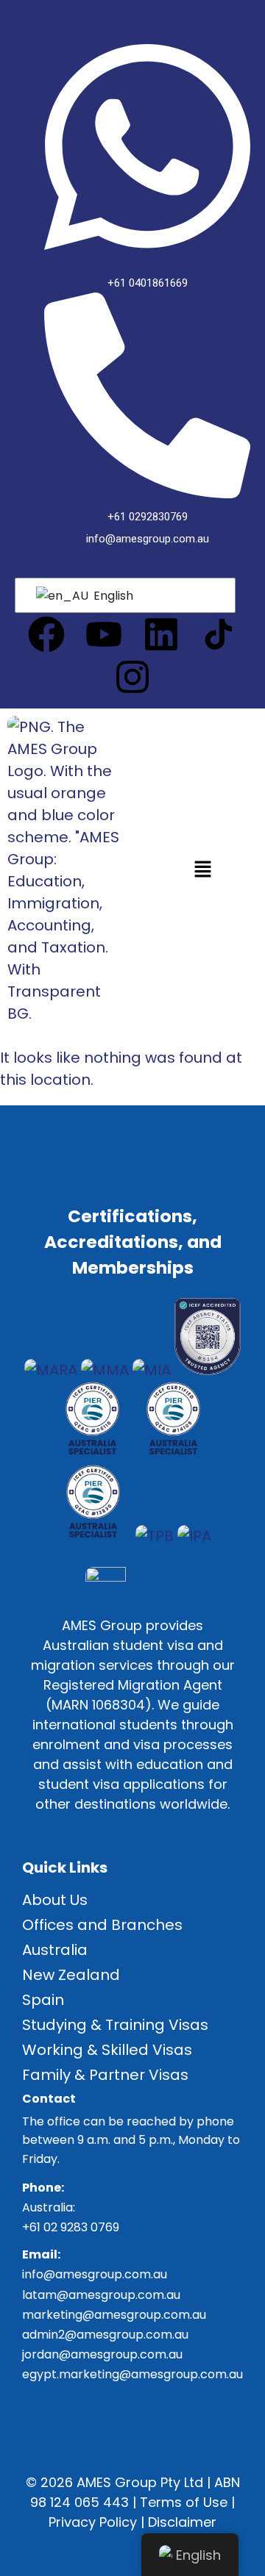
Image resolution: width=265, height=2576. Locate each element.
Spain (43, 2000)
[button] (202, 870)
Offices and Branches (102, 1925)
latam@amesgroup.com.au (101, 2295)
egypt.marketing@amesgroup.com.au (132, 2374)
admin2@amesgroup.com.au (105, 2335)
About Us (55, 1900)
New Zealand (71, 1975)
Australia (55, 1950)
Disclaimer (182, 2522)
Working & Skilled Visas (107, 2050)
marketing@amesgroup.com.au (114, 2315)
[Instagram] (132, 677)
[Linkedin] (161, 634)
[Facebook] (46, 634)
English (112, 596)
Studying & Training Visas (115, 2025)
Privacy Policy (93, 2522)
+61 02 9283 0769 (71, 2227)
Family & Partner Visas (105, 2075)
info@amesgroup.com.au (95, 2274)
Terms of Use (184, 2502)
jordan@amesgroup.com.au (102, 2354)
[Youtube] (104, 634)
